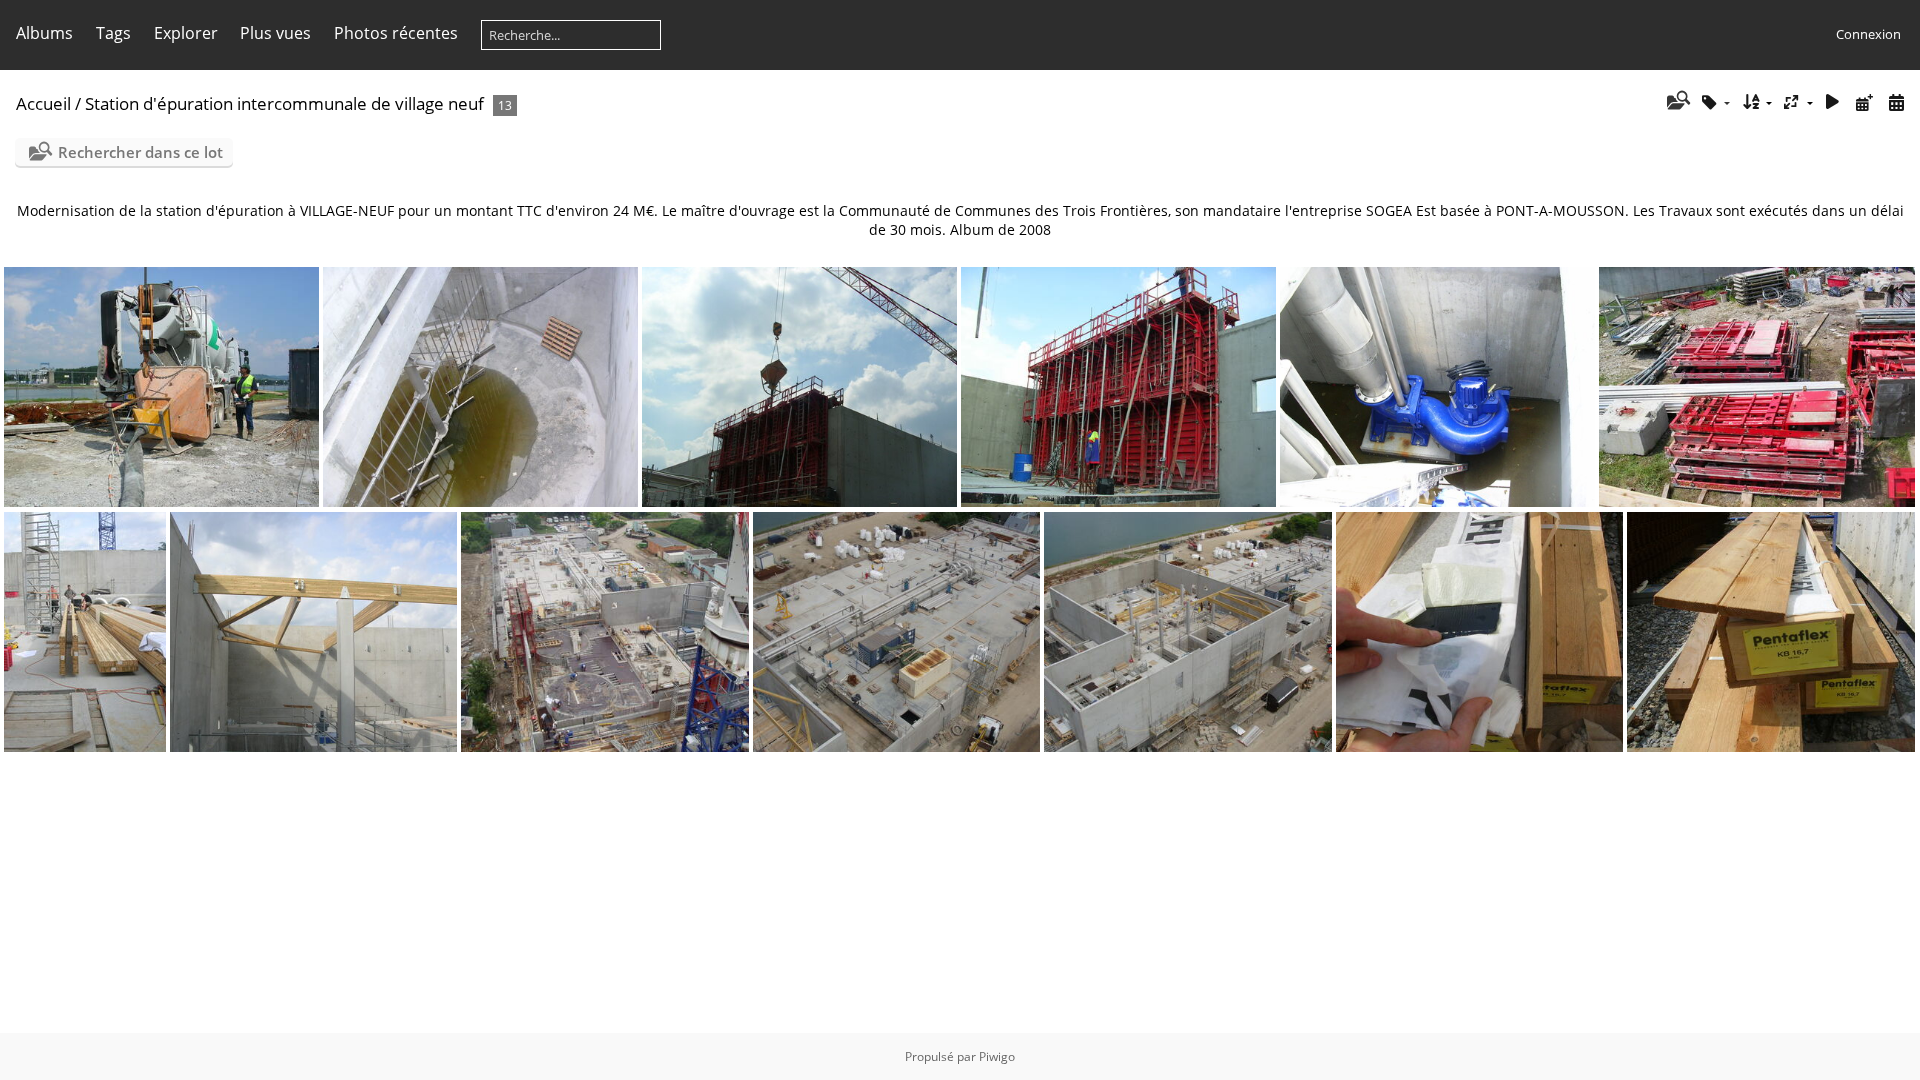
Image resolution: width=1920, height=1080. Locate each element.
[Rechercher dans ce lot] (1676, 102)
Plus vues (275, 33)
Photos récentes (396, 33)
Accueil (43, 103)
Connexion (1868, 34)
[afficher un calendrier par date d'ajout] (1864, 102)
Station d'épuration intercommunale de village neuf (284, 103)
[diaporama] (1833, 102)
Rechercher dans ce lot (140, 152)
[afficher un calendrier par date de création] (1896, 102)
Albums (44, 33)
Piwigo (997, 1056)
